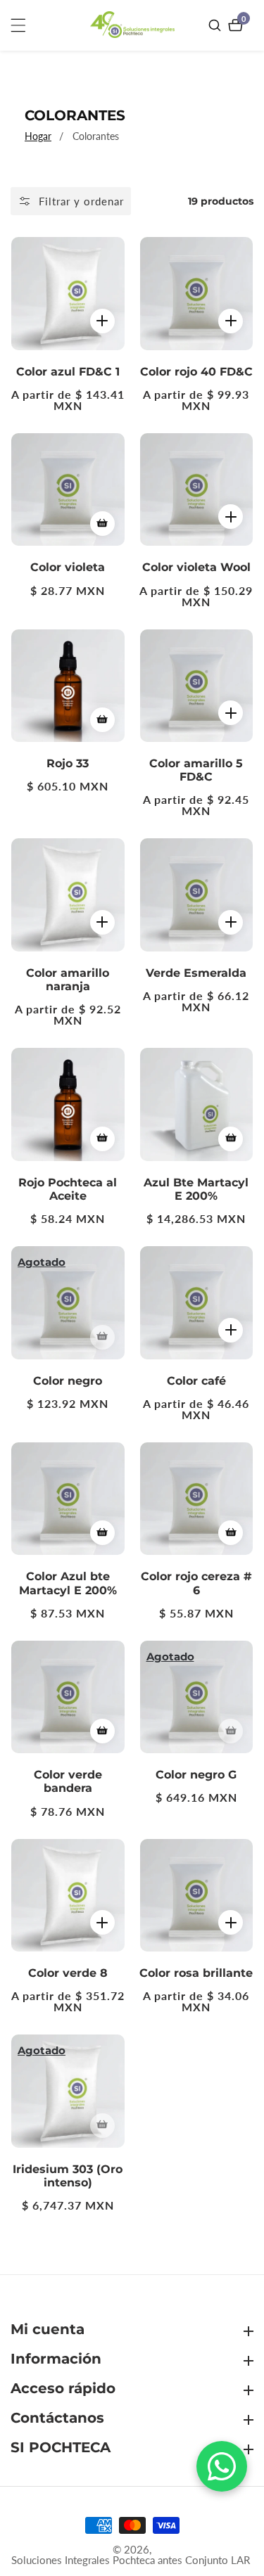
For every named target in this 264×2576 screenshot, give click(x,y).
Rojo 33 (68, 763)
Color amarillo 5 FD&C (196, 770)
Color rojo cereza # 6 (196, 1583)
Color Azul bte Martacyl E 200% (68, 1583)
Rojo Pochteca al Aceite (68, 1189)
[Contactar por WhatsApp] (222, 2466)
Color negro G (196, 1775)
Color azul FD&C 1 (68, 372)
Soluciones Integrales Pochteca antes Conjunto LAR (131, 2560)
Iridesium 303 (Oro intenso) (68, 2176)
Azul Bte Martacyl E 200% (196, 1189)
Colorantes (96, 136)
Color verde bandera (68, 1781)
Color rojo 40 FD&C (196, 372)
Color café (196, 1381)
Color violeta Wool (196, 567)
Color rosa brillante (196, 1973)
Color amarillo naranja (68, 980)
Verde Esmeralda (196, 973)
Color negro (68, 1381)
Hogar (38, 136)
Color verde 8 (68, 1973)
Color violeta (68, 567)
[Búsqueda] (216, 25)
